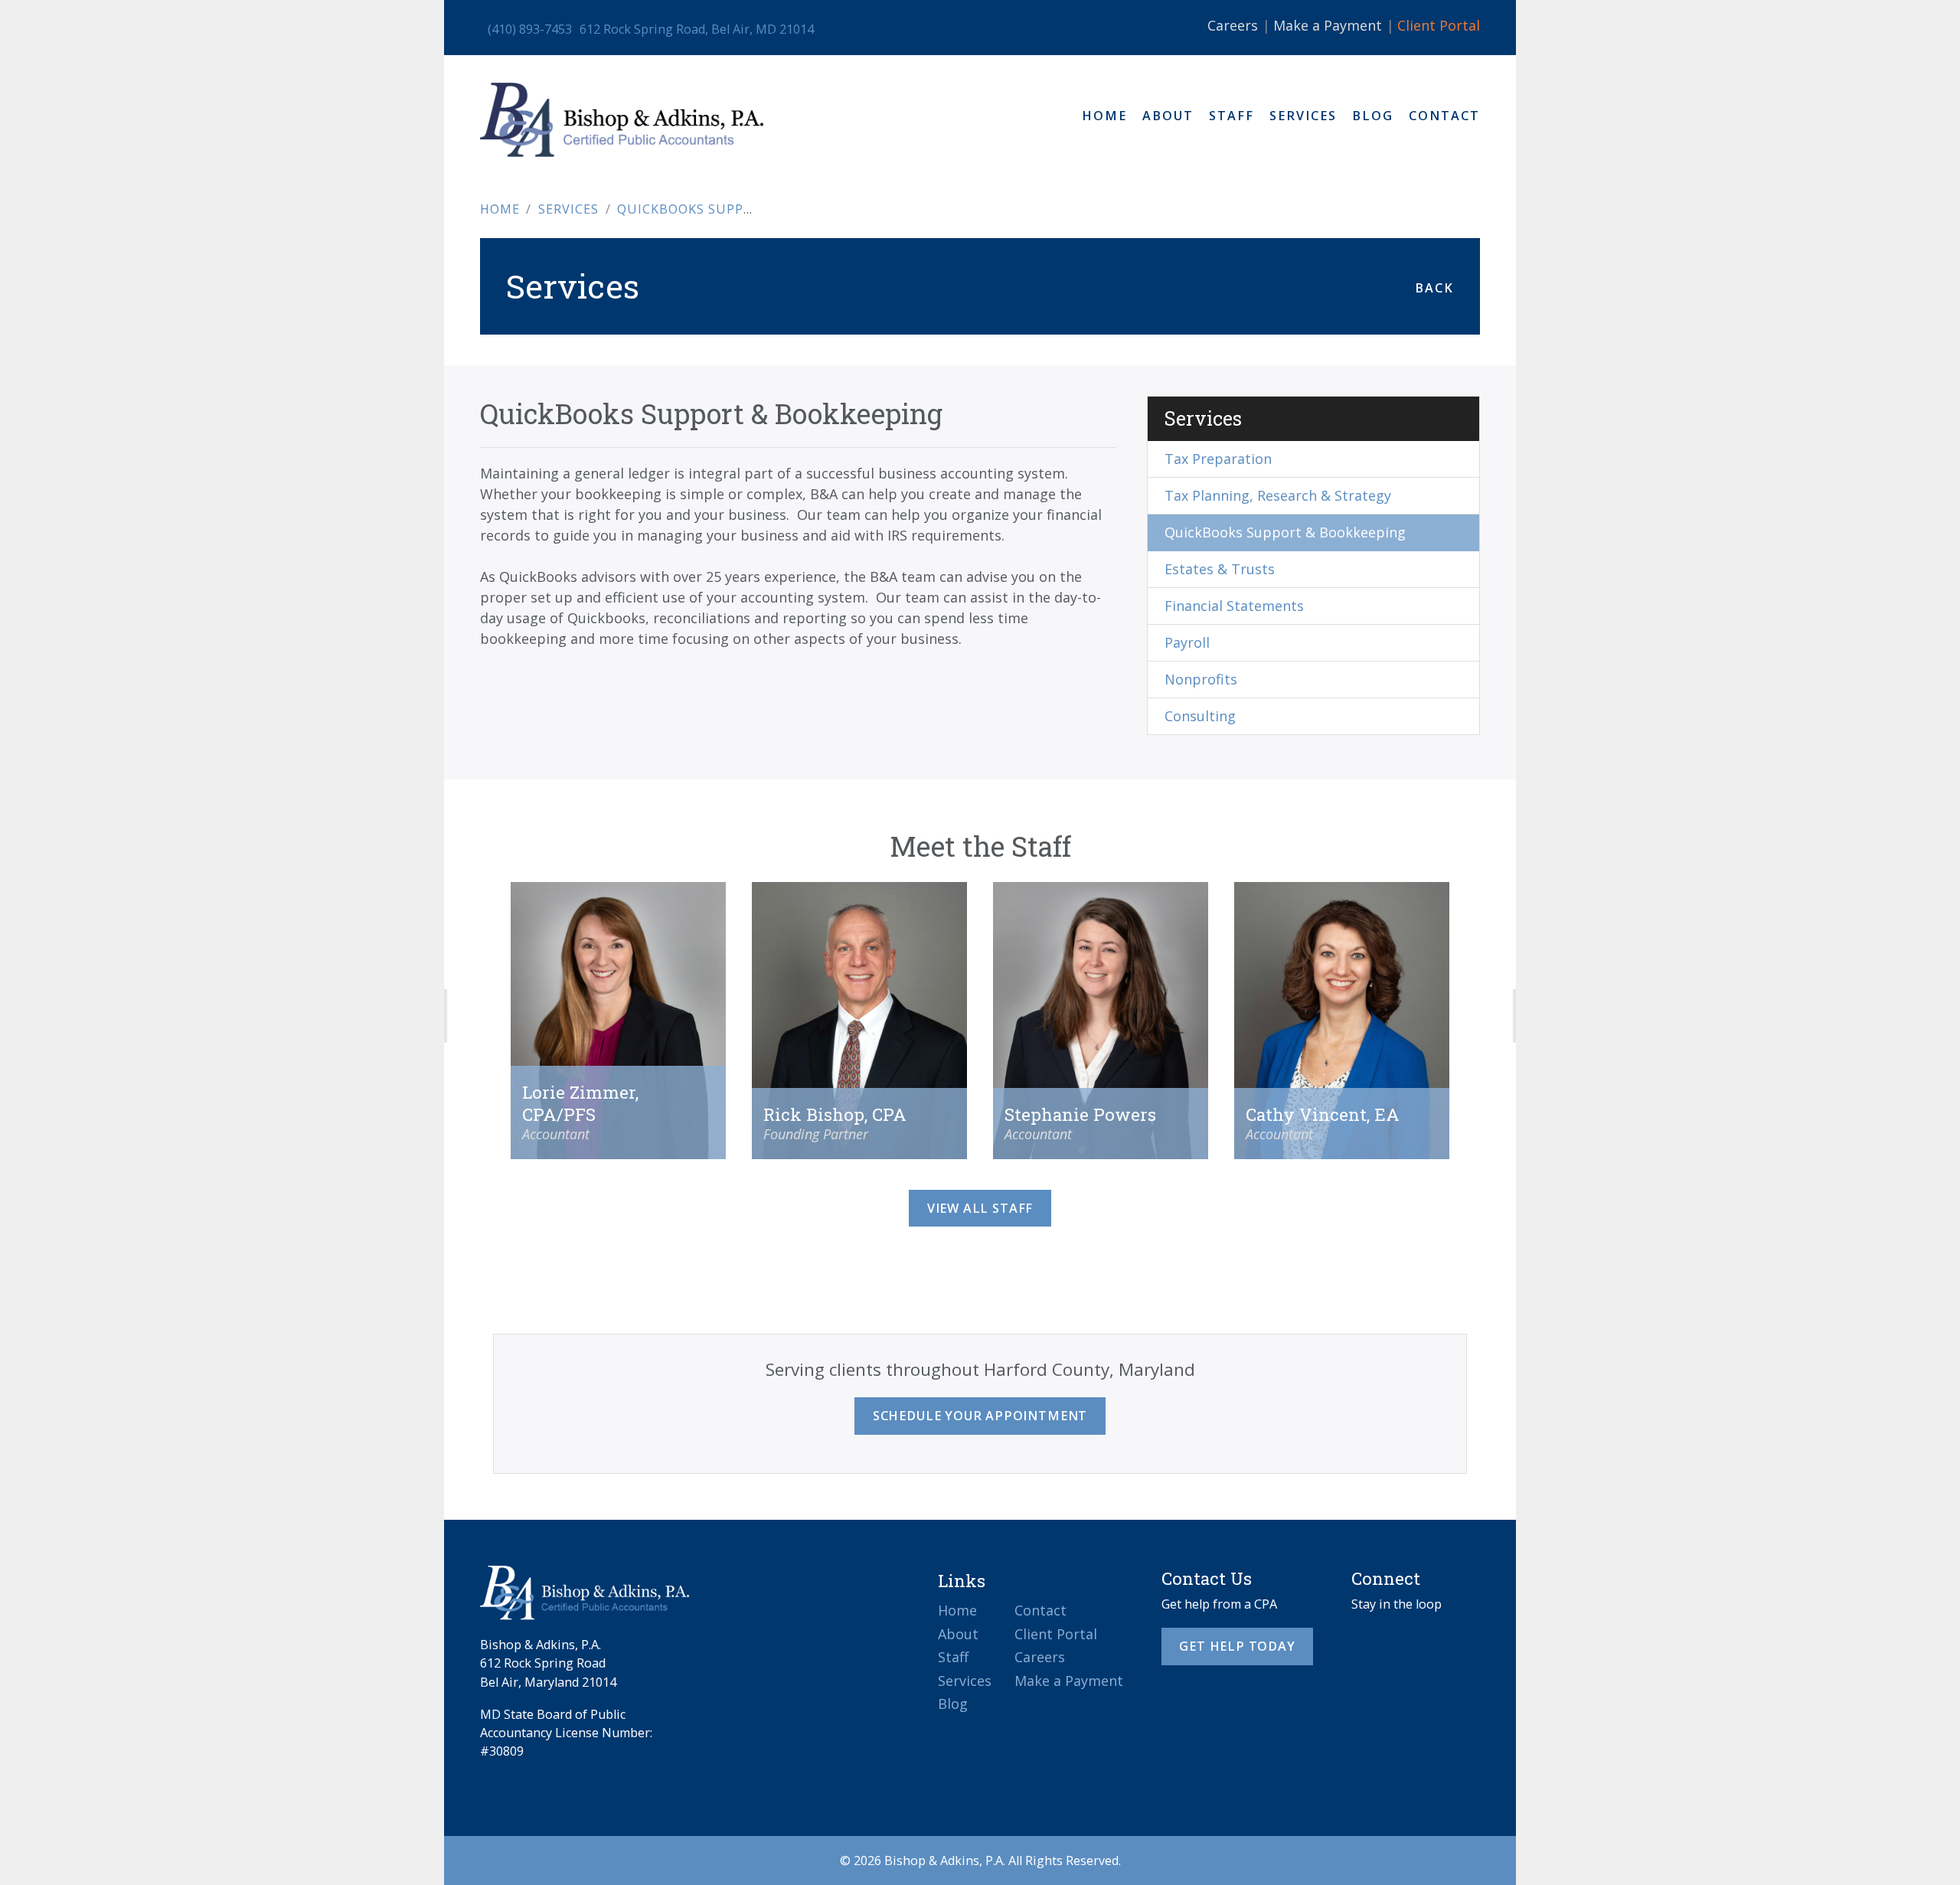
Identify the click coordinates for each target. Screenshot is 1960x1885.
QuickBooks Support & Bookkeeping (1285, 532)
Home (1104, 116)
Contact (1444, 116)
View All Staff (980, 1208)
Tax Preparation (1218, 459)
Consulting (1200, 716)
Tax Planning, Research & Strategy (1278, 495)
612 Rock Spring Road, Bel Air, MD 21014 (697, 29)
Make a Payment (1328, 25)
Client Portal (1439, 25)
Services (1303, 116)
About (1168, 116)
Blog (1373, 116)
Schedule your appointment (980, 1416)
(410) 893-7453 (530, 29)
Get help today (1237, 1646)
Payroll (1187, 642)
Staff (1232, 116)
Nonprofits (1201, 679)
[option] (618, 1036)
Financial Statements (1234, 606)
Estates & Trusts (1220, 569)
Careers (1233, 25)
